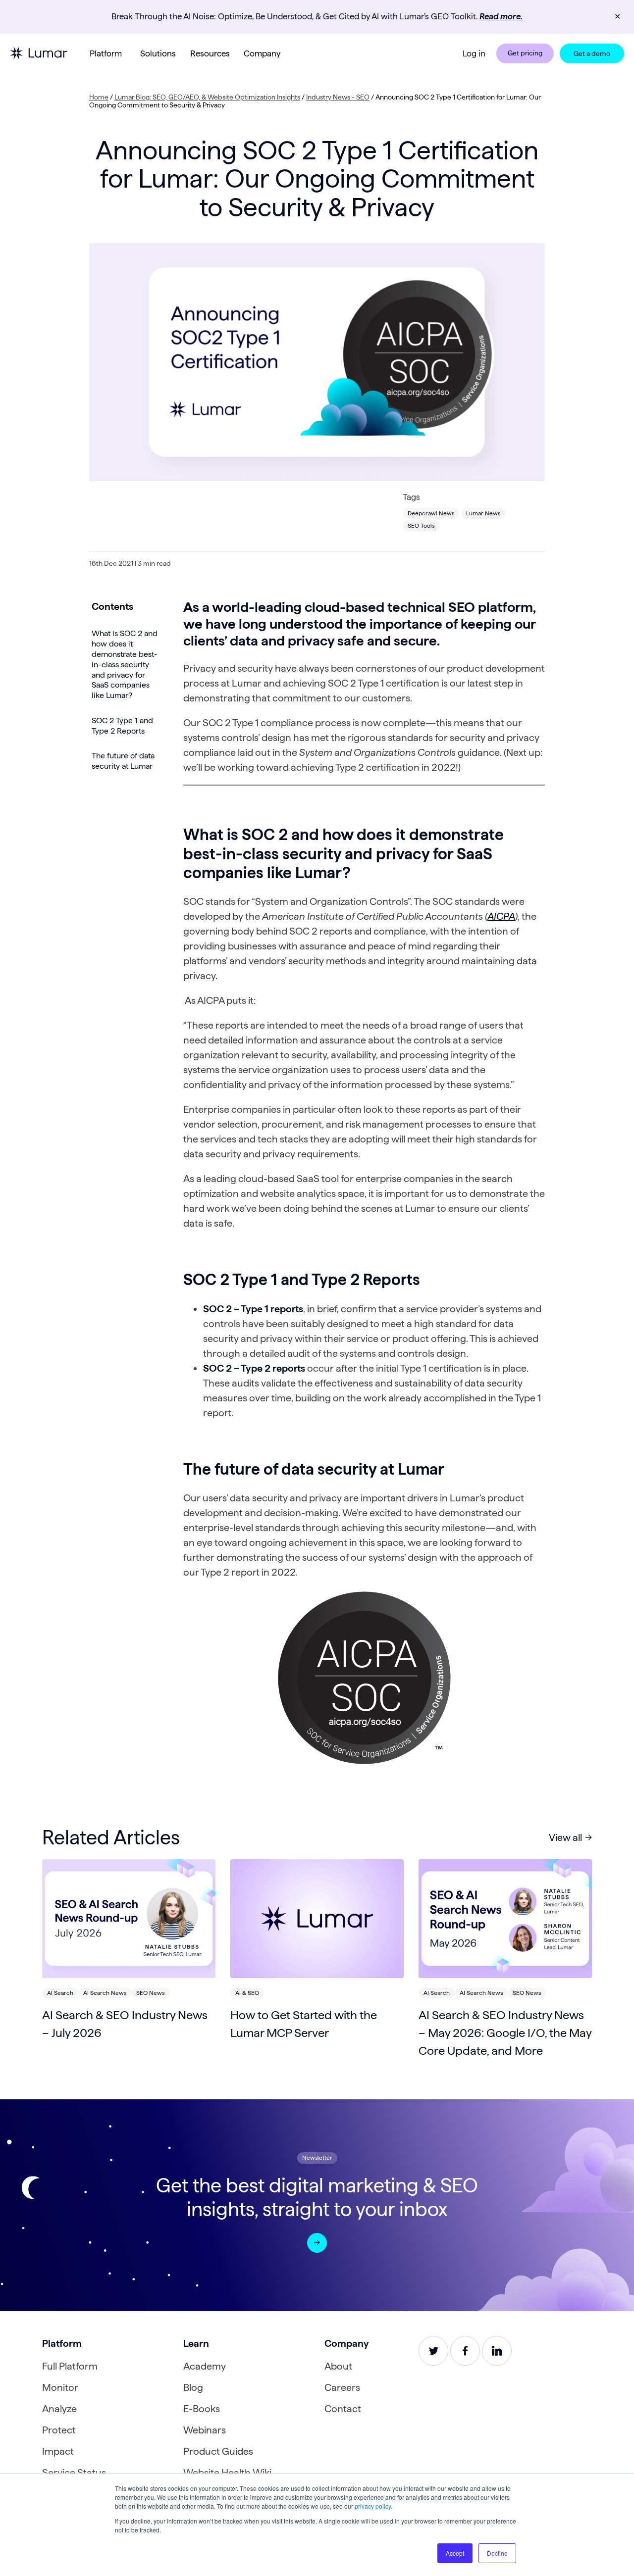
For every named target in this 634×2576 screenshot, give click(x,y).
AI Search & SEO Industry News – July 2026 (125, 2024)
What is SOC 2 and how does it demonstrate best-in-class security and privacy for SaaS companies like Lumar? (125, 664)
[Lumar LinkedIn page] (497, 2351)
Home (99, 97)
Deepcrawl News (431, 513)
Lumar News (483, 513)
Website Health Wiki (227, 2473)
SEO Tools (421, 525)
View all (565, 1837)
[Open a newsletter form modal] (317, 2243)
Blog (193, 2387)
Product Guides (218, 2451)
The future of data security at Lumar (123, 761)
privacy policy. (373, 2506)
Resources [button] (210, 53)
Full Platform (70, 2366)
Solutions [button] (158, 53)
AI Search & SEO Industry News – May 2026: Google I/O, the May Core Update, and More (505, 2033)
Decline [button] (497, 2553)
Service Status (74, 2473)
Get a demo (592, 53)
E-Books (202, 2409)
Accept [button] (455, 2553)
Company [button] (262, 53)
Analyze (59, 2409)
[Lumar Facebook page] (465, 2351)
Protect (59, 2430)
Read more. (501, 16)
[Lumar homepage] (39, 53)
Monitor (60, 2387)
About (338, 2366)
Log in (474, 53)
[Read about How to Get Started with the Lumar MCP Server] (317, 1919)
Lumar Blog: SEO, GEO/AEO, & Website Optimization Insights (207, 97)
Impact (58, 2451)
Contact (343, 2409)
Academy (205, 2366)
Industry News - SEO (338, 97)
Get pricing (525, 53)
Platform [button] (106, 53)
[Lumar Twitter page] (433, 2351)
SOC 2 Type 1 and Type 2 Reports (122, 726)
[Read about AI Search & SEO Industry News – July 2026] (129, 1919)
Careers (342, 2387)
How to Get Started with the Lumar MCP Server (304, 2024)
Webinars (205, 2430)
